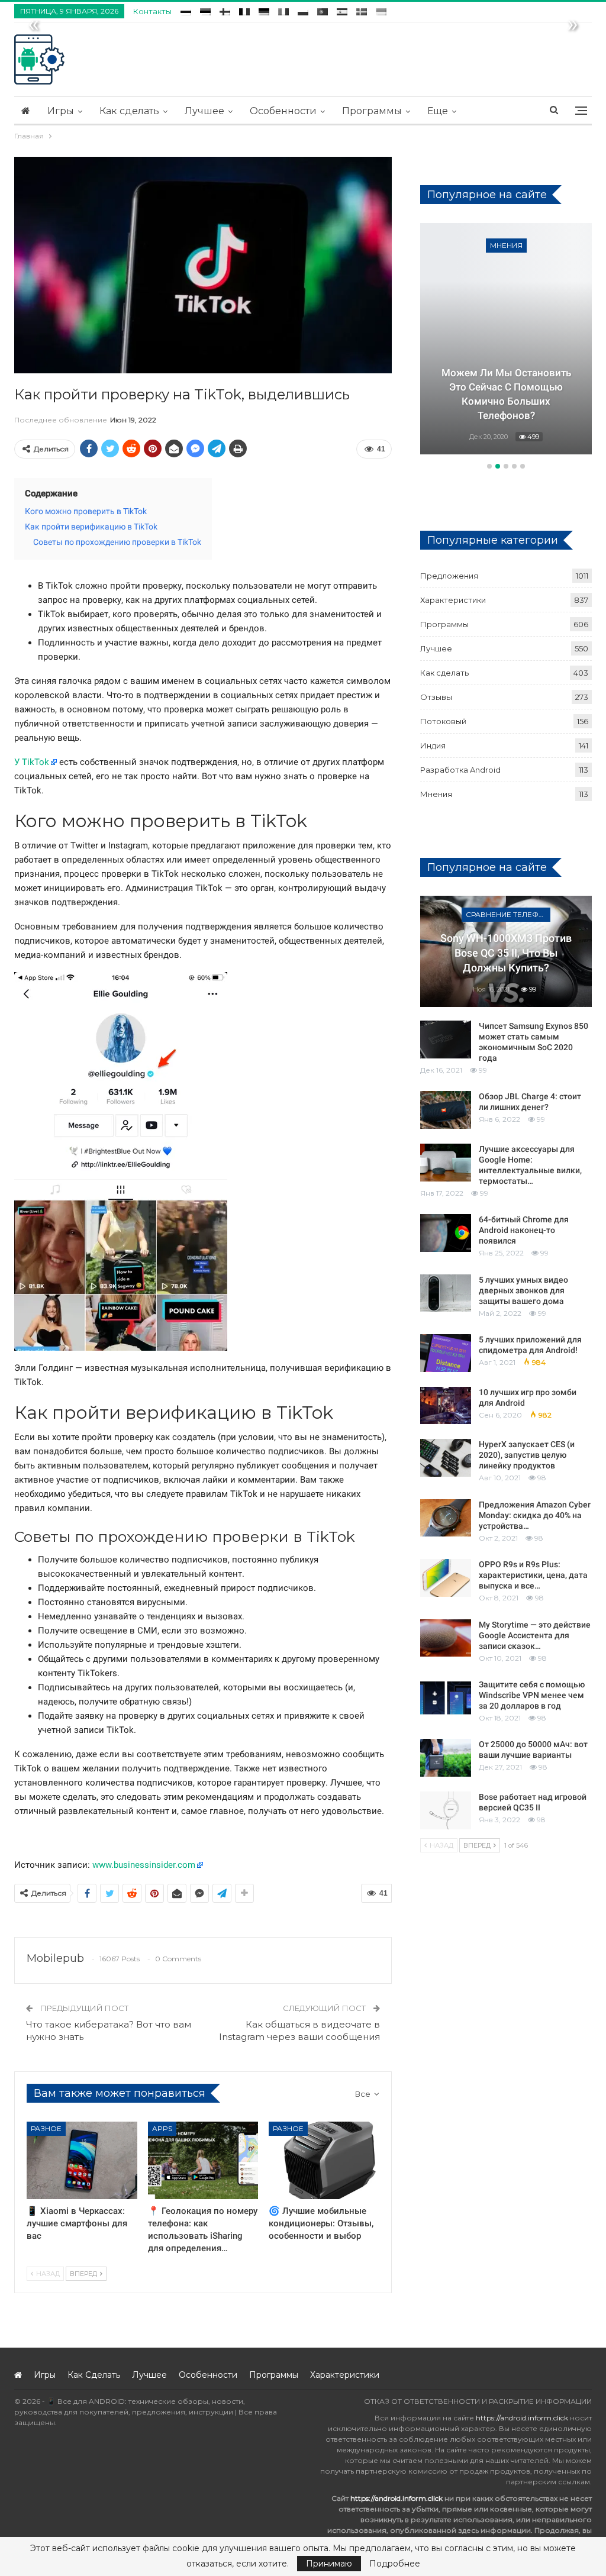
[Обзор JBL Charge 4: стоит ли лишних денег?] (446, 1110)
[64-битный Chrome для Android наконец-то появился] (446, 1233)
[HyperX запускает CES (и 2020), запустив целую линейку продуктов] (446, 1458)
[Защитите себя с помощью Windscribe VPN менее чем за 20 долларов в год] (446, 1698)
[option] (506, 341)
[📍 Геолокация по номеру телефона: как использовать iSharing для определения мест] (203, 2160)
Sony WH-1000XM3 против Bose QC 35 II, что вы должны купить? (506, 953)
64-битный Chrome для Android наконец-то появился (524, 1230)
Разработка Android (460, 770)
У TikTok (32, 762)
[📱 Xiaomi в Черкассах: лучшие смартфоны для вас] (82, 2160)
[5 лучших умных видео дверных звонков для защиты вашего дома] (446, 1293)
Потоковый (443, 721)
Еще (438, 111)
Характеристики (453, 600)
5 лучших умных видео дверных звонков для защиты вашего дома (523, 1290)
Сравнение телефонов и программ (508, 914)
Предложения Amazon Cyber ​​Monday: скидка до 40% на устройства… (535, 1515)
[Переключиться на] (186, 10)
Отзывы (436, 697)
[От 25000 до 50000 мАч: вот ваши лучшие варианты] (446, 1758)
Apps (162, 2128)
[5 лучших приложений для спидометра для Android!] (446, 1353)
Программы (372, 111)
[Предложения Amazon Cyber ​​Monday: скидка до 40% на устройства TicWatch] (446, 1518)
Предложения (449, 576)
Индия (433, 745)
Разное (46, 2128)
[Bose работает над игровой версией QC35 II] (446, 1810)
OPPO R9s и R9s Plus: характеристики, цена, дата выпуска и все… (533, 1575)
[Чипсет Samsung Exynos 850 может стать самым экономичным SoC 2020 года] (446, 1040)
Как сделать (129, 111)
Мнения (506, 245)
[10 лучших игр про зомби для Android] (446, 1406)
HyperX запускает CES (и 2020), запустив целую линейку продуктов (527, 1455)
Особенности (283, 111)
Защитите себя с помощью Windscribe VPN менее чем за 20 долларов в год (532, 1695)
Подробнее (395, 2564)
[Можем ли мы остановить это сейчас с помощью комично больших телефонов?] (506, 339)
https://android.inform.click (522, 2418)
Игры (61, 111)
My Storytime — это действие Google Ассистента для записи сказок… (535, 1635)
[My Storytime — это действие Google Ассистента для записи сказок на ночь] (446, 1638)
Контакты (152, 11)
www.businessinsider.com (144, 1865)
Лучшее (204, 111)
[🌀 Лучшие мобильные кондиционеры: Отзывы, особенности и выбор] (324, 2160)
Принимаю (329, 2564)
